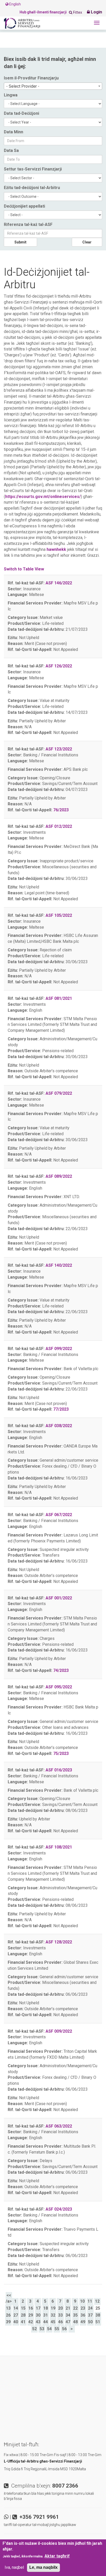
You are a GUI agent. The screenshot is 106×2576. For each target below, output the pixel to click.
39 (8, 2322)
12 (97, 2301)
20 (60, 2308)
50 (90, 2322)
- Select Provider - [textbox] (23, 86)
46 (60, 2322)
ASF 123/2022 (59, 749)
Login (96, 12)
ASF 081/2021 (59, 998)
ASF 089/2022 (59, 1176)
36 (83, 2315)
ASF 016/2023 (59, 1770)
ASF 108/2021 (59, 1847)
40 (16, 2322)
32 (53, 2315)
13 (8, 2308)
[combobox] (53, 86)
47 (68, 2322)
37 (90, 2315)
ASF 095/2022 (59, 1687)
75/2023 (61, 1753)
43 (38, 2322)
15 (23, 2308)
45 (53, 2322)
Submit (20, 242)
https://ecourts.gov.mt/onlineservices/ (43, 497)
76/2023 (61, 810)
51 (98, 2322)
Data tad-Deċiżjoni (21, 113)
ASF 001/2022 (59, 1598)
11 (90, 2301)
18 (46, 2308)
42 (31, 2322)
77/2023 (61, 1409)
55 (57, 2329)
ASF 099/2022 (59, 1349)
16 (31, 2308)
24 (90, 2308)
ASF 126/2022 (59, 666)
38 (98, 2315)
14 (16, 2308)
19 (53, 2308)
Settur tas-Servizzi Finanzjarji (33, 169)
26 (8, 2315)
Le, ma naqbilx (43, 2567)
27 (16, 2315)
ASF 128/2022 (59, 1942)
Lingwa (11, 95)
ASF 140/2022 (59, 1265)
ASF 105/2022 (59, 915)
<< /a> (9, 2298)
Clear (87, 242)
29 (31, 2315)
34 (68, 2315)
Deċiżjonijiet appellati (24, 206)
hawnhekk (56, 549)
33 (60, 2315)
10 (82, 2301)
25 (98, 2308)
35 (75, 2315)
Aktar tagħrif (57, 2556)
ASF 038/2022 (59, 1426)
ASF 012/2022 (59, 826)
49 (83, 2322)
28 (23, 2315)
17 (38, 2308)
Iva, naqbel (14, 2567)
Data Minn (14, 132)
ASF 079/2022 (59, 1093)
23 (83, 2308)
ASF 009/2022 (59, 2031)
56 (64, 2329)
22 (75, 2308)
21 (68, 2308)
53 (42, 2329)
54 (49, 2329)
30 (38, 2315)
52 (34, 2329)
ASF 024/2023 (59, 2209)
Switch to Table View (24, 569)
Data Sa (11, 150)
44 (46, 2322)
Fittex (77, 12)
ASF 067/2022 (59, 1515)
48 (75, 2322)
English (15, 4)
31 (46, 2315)
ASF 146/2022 (59, 583)
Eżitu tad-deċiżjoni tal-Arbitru (32, 188)
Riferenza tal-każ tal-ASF (28, 224)
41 (23, 2322)
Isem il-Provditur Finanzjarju (31, 78)
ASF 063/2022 (59, 2126)
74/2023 (61, 1670)
